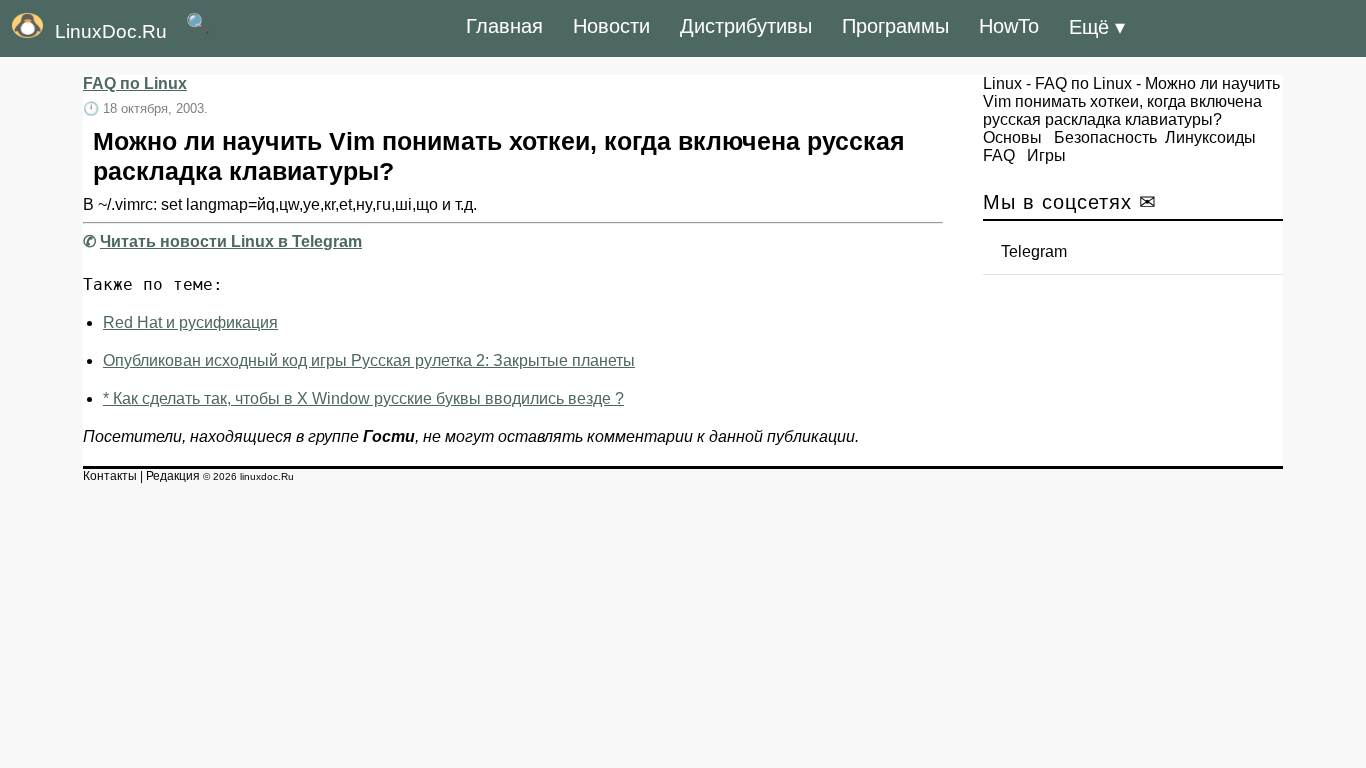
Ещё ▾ (1097, 27)
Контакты (110, 476)
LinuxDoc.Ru (111, 31)
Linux (1002, 83)
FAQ (999, 155)
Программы (895, 26)
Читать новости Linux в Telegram (231, 241)
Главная (504, 26)
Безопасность (1105, 137)
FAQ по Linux (135, 83)
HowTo (1009, 26)
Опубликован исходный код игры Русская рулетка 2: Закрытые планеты (369, 360)
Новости (611, 26)
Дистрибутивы (746, 26)
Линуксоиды (1210, 137)
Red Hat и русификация (190, 322)
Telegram (1034, 251)
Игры (1046, 155)
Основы (1012, 137)
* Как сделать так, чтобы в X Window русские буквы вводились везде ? (363, 398)
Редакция (173, 476)
